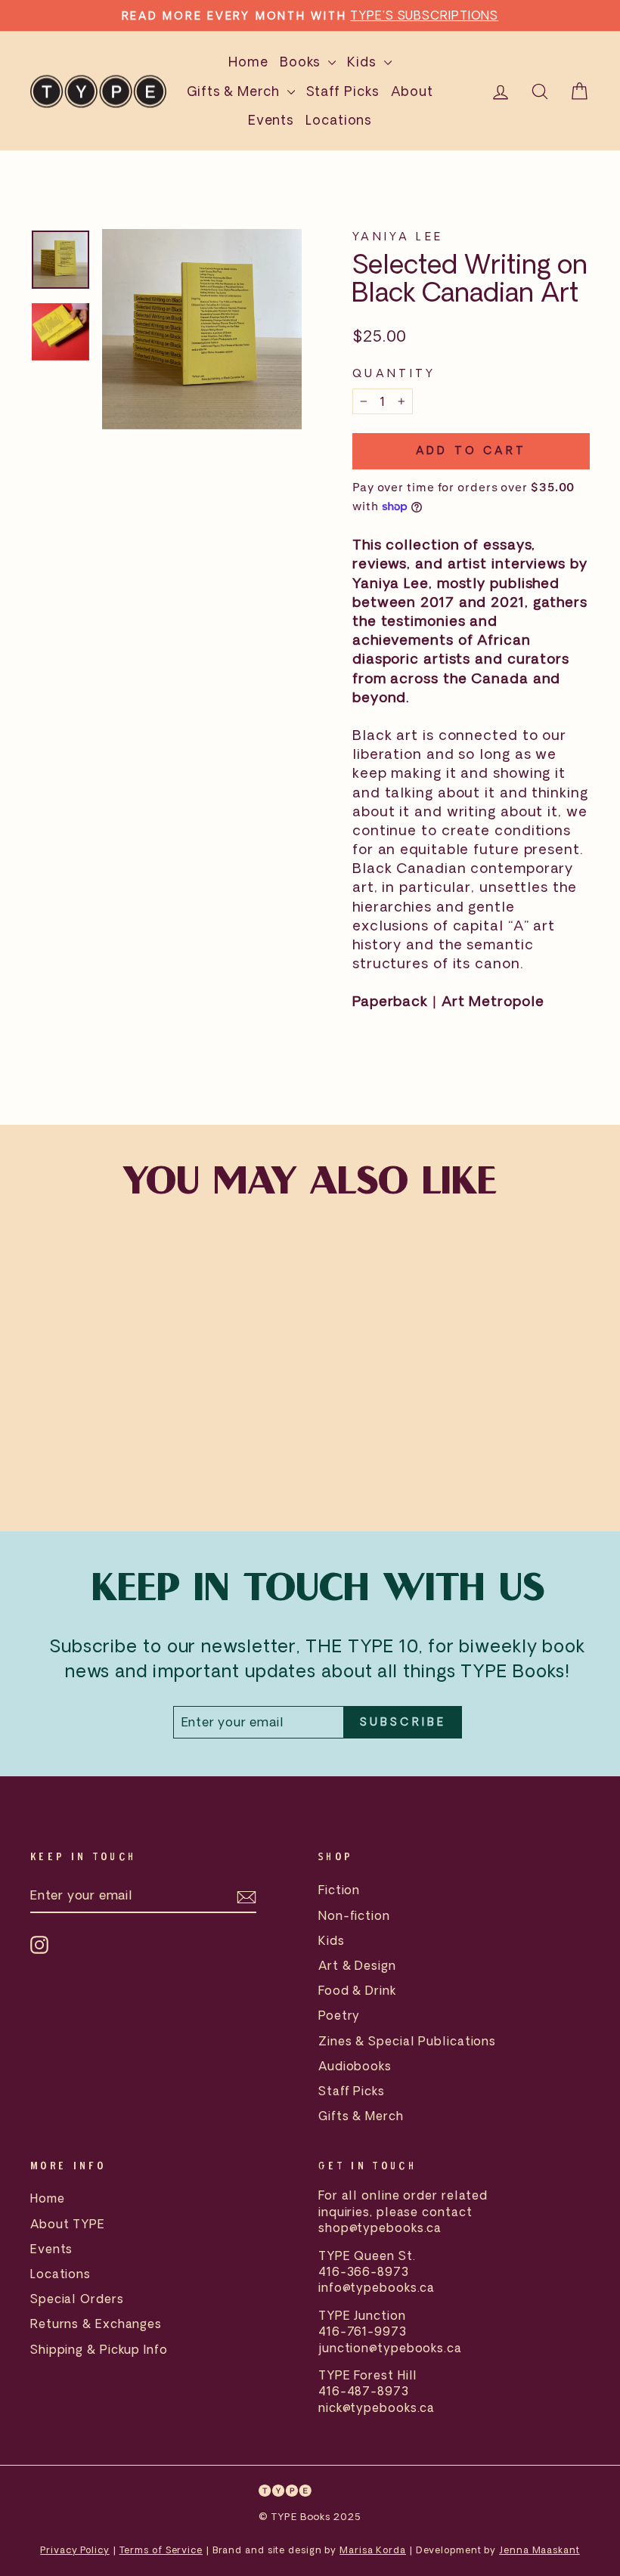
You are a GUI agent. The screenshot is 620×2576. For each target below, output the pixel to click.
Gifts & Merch (235, 91)
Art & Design (357, 1965)
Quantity (394, 373)
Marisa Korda (373, 2550)
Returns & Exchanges (96, 2324)
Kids (364, 62)
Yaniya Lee (398, 236)
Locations (339, 120)
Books (302, 62)
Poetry (339, 2015)
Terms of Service (161, 2550)
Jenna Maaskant (539, 2550)
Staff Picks (343, 91)
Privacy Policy (75, 2550)
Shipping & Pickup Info (99, 2349)
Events (271, 120)
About (412, 91)
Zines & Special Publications (407, 2041)
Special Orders (77, 2299)
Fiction (339, 1890)
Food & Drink (357, 1990)
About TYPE (68, 2224)
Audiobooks (355, 2066)
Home (248, 62)
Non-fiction (354, 1915)
